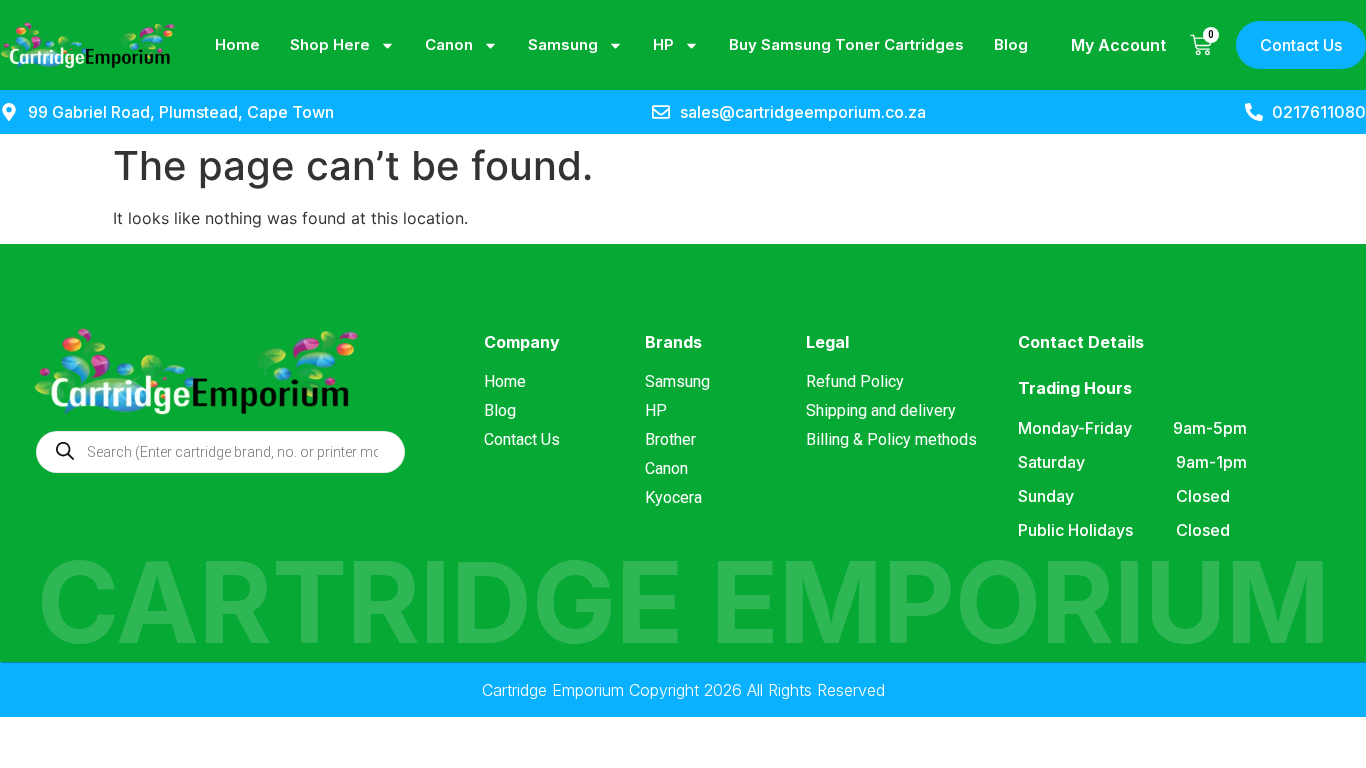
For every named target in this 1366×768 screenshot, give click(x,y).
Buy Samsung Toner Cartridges (846, 44)
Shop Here (330, 44)
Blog (1011, 44)
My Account (1118, 45)
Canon (449, 44)
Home (237, 44)
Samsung (563, 44)
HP (663, 44)
